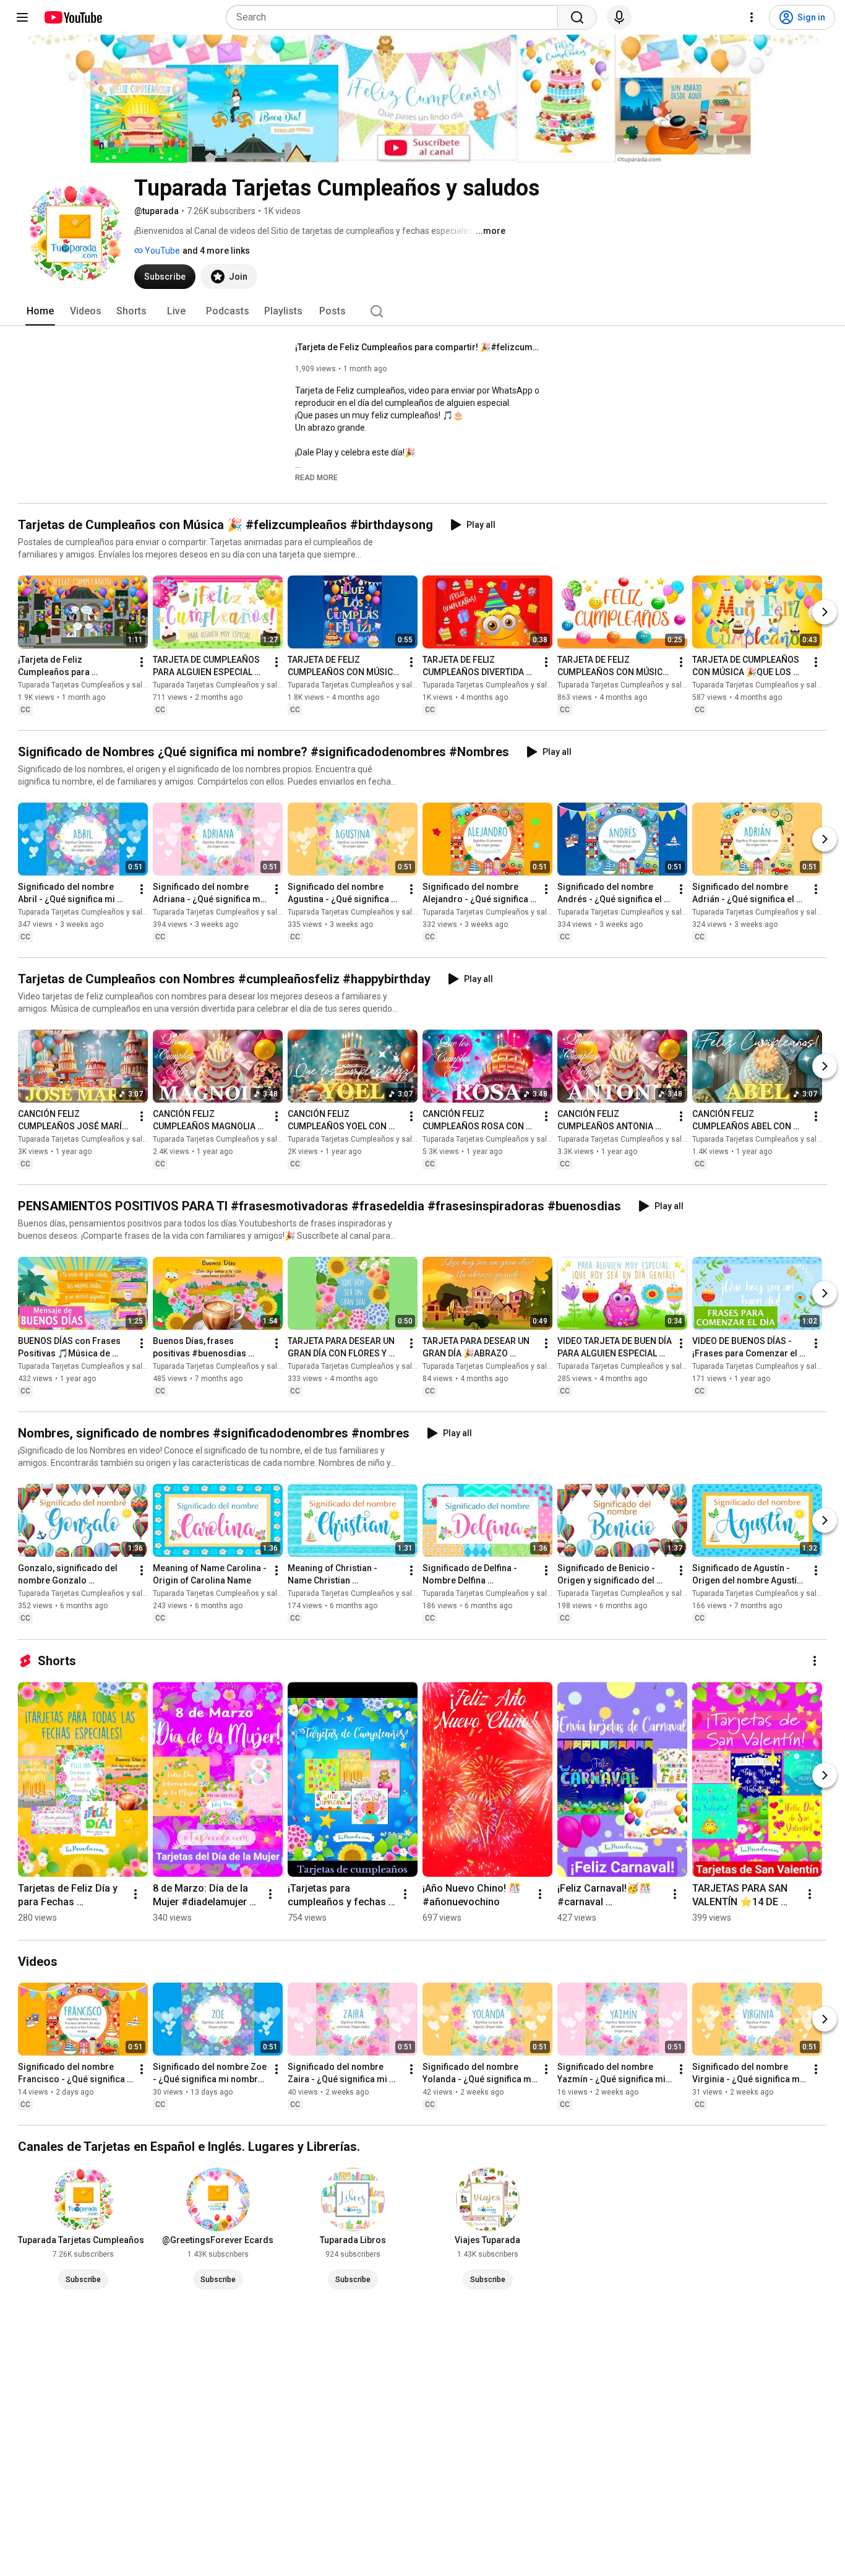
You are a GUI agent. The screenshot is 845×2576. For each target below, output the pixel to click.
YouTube (161, 251)
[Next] (825, 612)
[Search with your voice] (619, 17)
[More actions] (142, 662)
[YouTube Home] (73, 17)
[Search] (577, 17)
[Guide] (22, 17)
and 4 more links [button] (216, 251)
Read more (316, 478)
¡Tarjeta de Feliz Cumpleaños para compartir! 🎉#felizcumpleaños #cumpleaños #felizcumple (419, 347)
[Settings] (752, 17)
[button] (316, 477)
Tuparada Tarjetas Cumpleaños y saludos (89, 685)
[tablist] (422, 311)
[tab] (40, 311)
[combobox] (396, 17)
